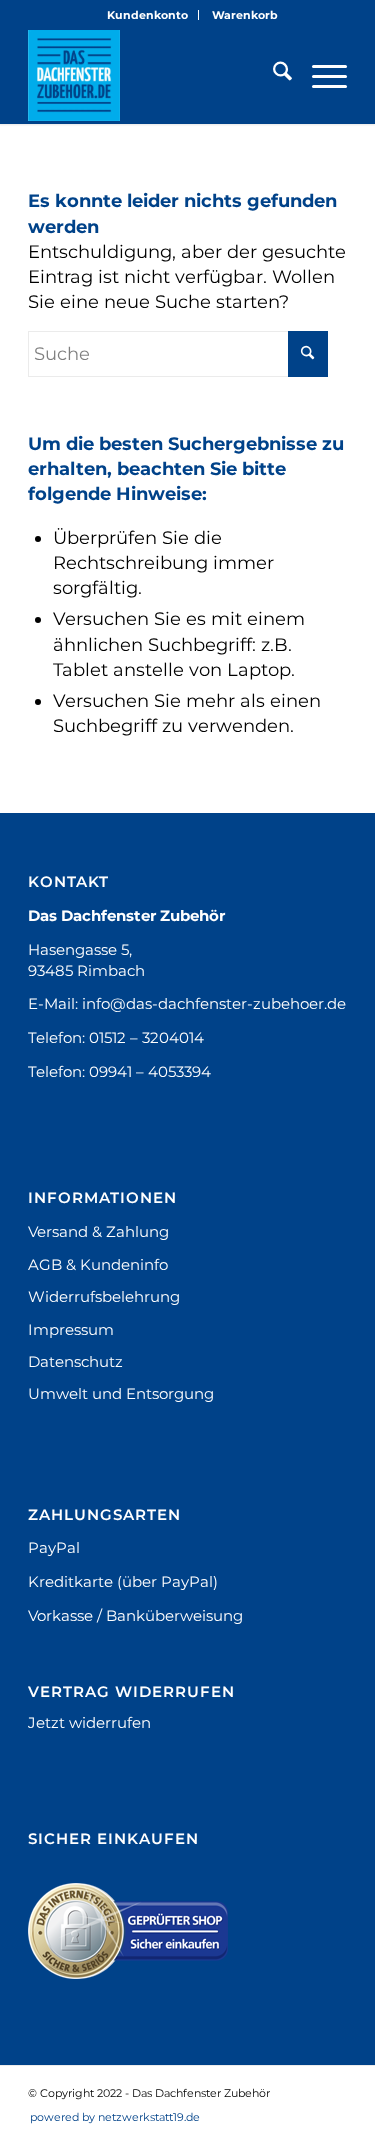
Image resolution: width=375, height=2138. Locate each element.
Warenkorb (245, 15)
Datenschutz (75, 1361)
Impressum (71, 1329)
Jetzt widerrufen (89, 1722)
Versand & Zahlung (98, 1231)
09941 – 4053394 (150, 1071)
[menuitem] (148, 15)
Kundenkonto (147, 15)
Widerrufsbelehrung (104, 1296)
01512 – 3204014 (146, 1037)
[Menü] (319, 75)
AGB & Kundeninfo (98, 1264)
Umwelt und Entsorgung (121, 1393)
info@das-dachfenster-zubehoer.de (214, 1003)
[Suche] (272, 75)
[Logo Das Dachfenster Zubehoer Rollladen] (155, 75)
